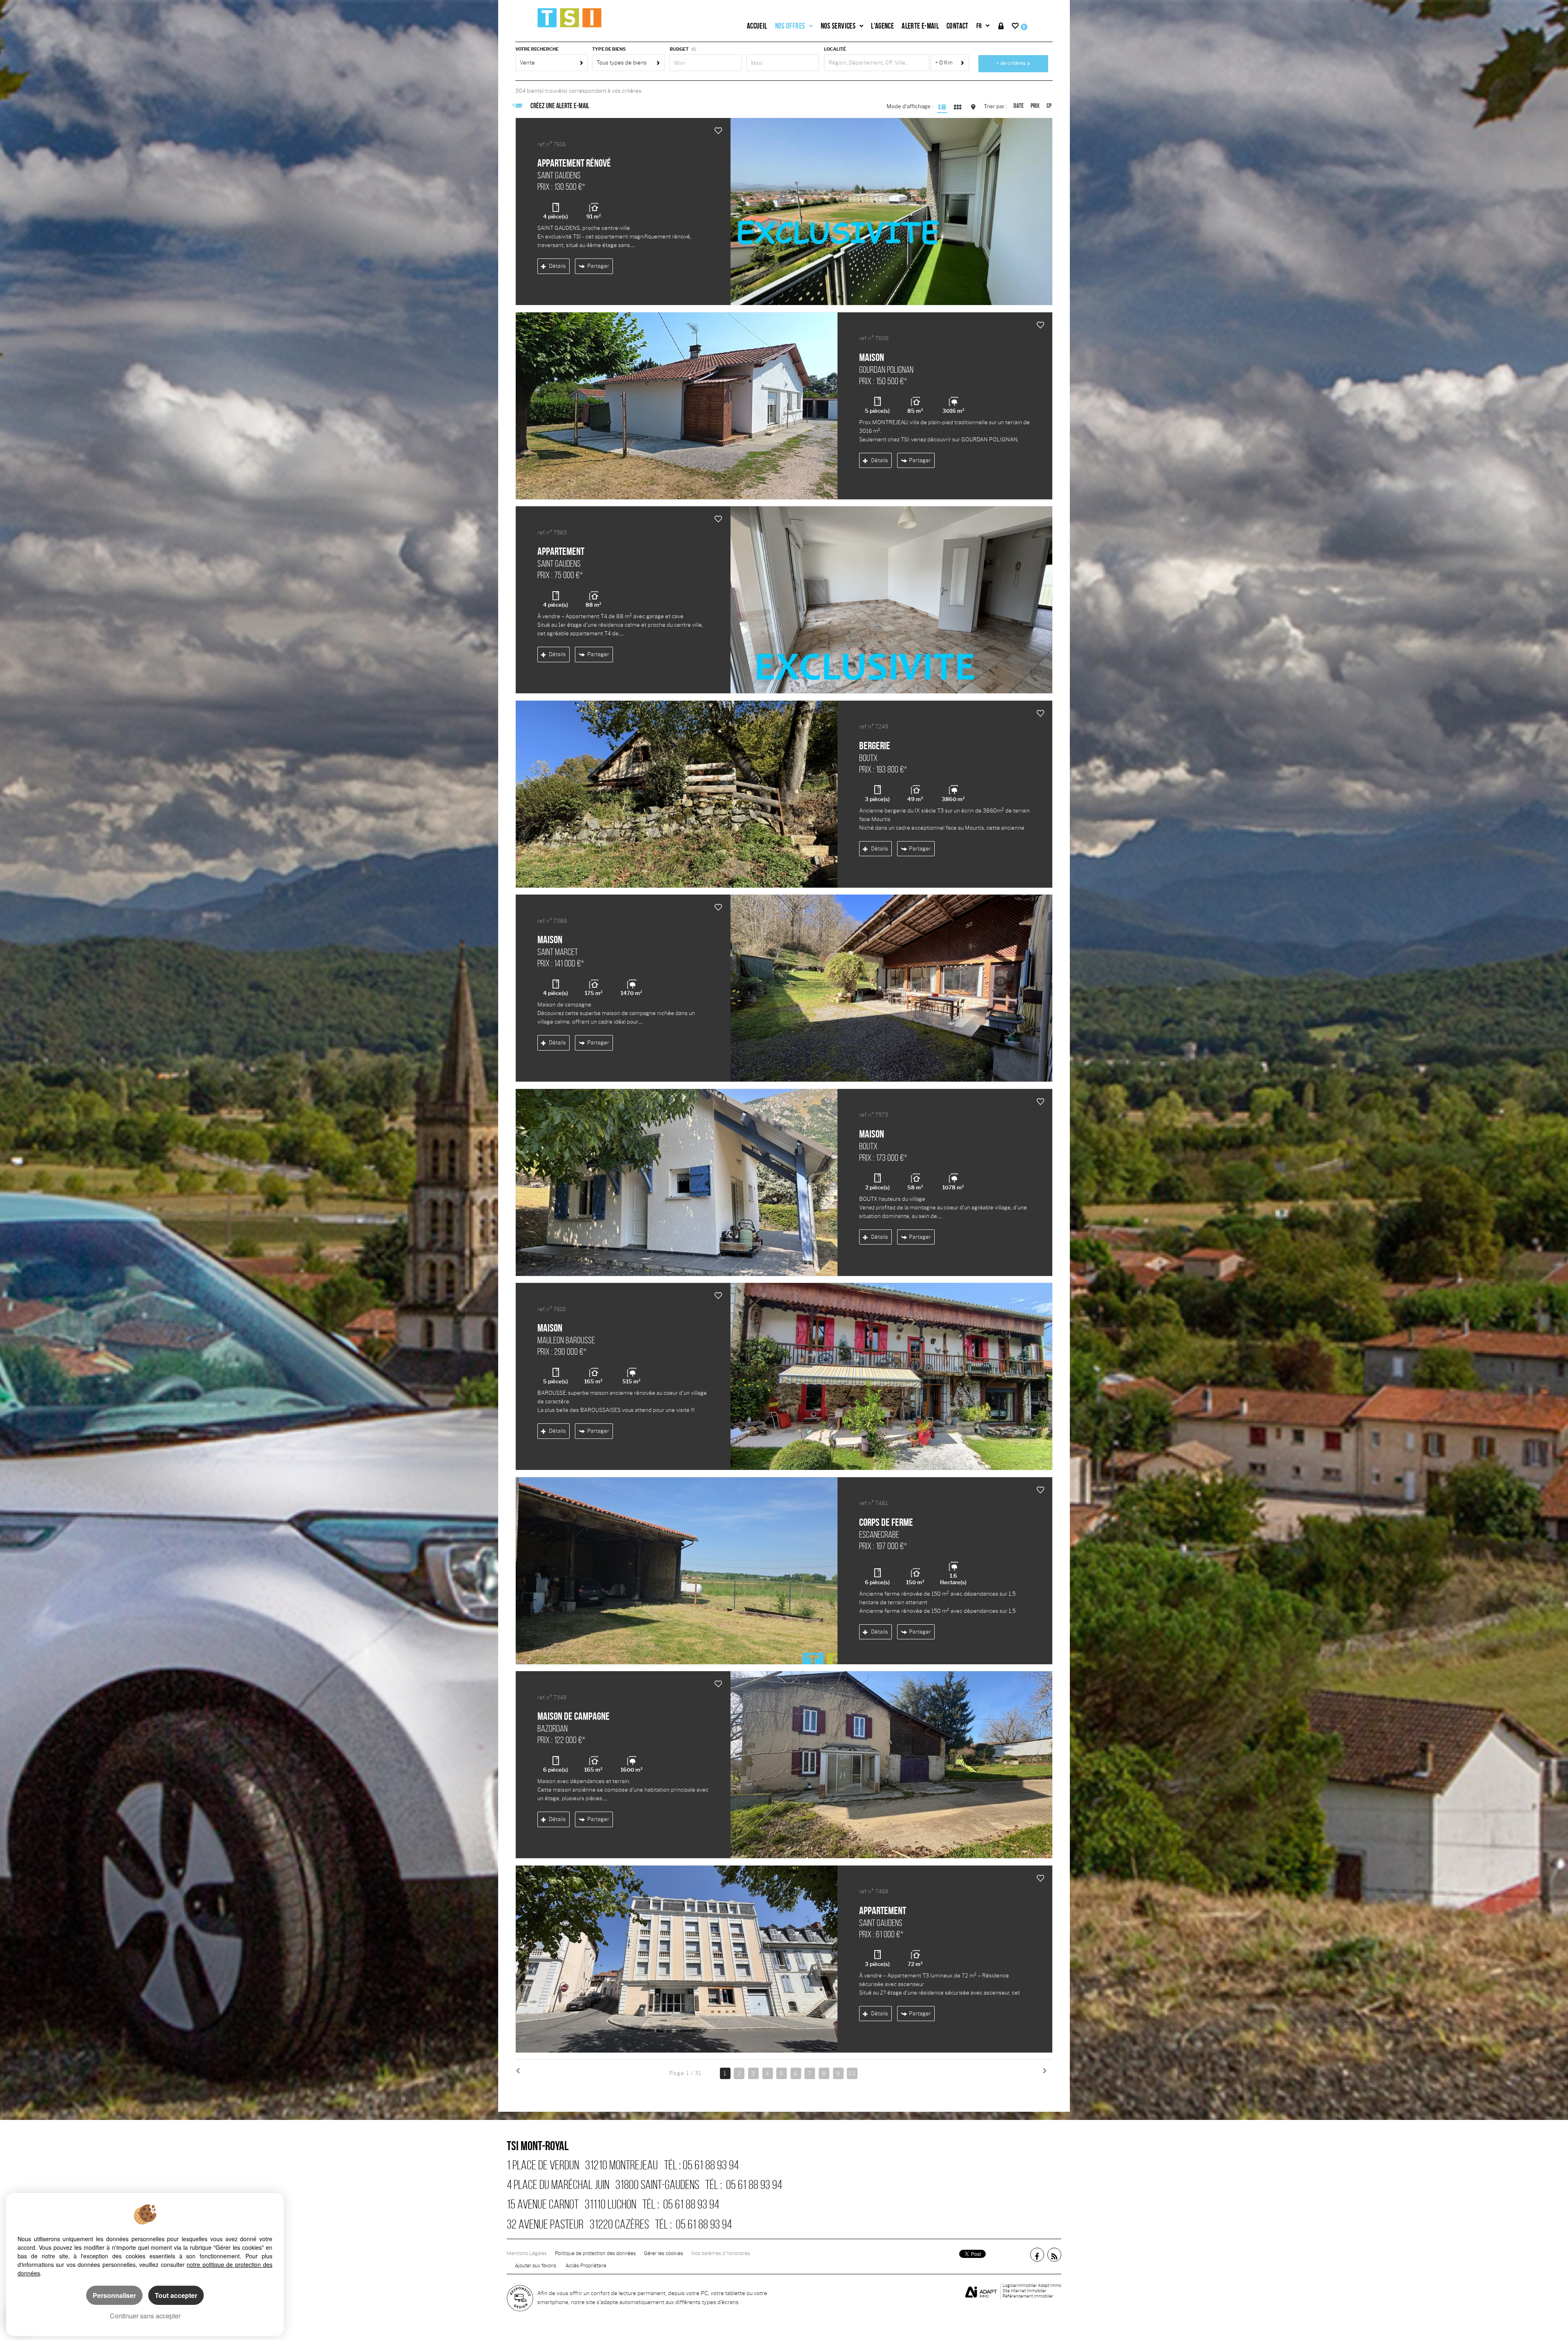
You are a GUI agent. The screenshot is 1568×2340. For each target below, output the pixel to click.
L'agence (882, 26)
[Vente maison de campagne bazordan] (891, 1765)
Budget (679, 49)
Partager (598, 266)
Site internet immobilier (1025, 2291)
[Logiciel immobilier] (981, 2291)
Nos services (838, 26)
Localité (835, 49)
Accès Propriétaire (586, 2266)
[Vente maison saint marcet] (891, 988)
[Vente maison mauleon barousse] (891, 1376)
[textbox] (877, 63)
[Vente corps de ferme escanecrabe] (677, 1571)
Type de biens (609, 49)
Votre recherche (537, 49)
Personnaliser (114, 2295)
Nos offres (790, 26)
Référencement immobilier (1028, 2296)
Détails (557, 266)
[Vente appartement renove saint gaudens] (891, 212)
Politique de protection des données (595, 2253)
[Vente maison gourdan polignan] (677, 406)
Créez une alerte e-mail (560, 106)
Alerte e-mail (920, 26)
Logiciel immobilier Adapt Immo (1032, 2285)
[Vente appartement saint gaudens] (891, 600)
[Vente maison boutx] (677, 1182)
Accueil (757, 26)
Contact (958, 26)
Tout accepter (176, 2295)
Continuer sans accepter (145, 2316)
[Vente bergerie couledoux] (677, 794)
